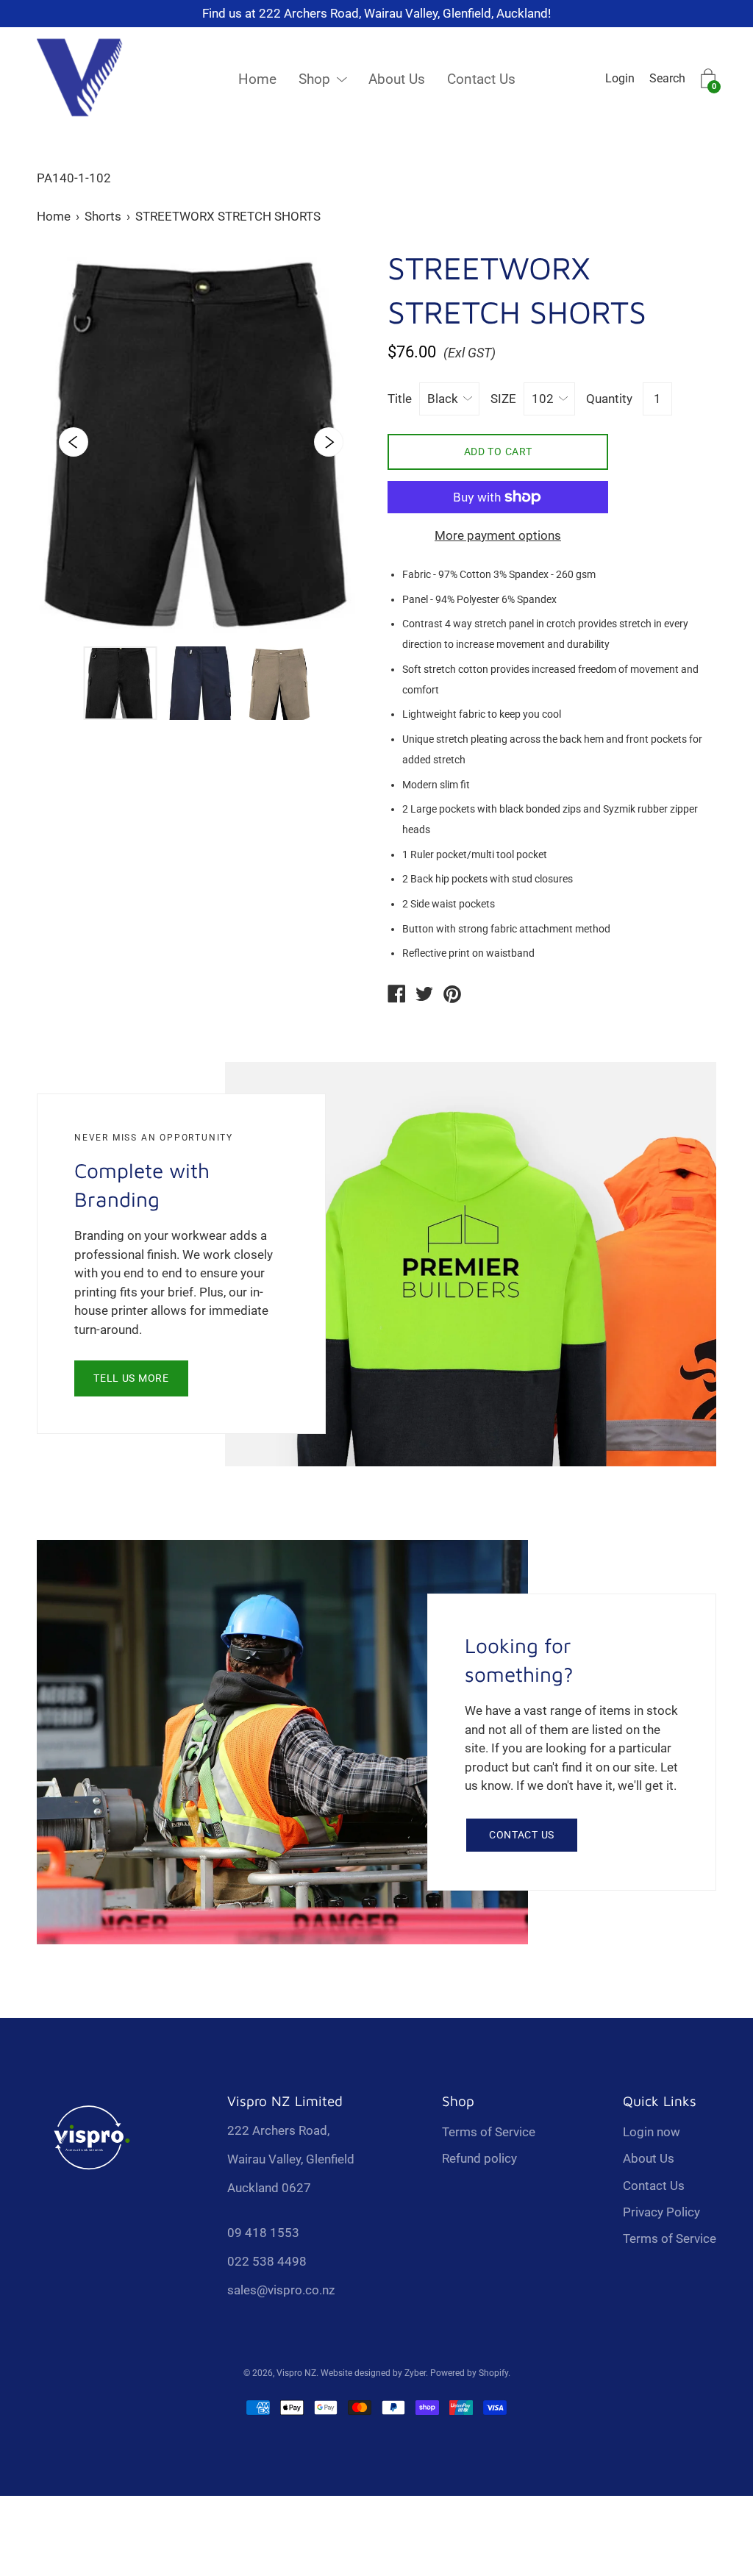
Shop (314, 79)
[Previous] (74, 442)
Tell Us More (131, 1378)
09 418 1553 (263, 2233)
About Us (397, 79)
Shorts (103, 216)
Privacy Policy (661, 2212)
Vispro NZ (296, 2373)
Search (667, 78)
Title (400, 399)
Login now (652, 2132)
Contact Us (481, 79)
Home (257, 79)
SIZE (503, 399)
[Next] (329, 442)
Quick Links (660, 2101)
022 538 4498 (267, 2261)
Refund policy (479, 2158)
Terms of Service (489, 2132)
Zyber (415, 2373)
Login (620, 78)
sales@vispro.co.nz (281, 2290)
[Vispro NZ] (396, 996)
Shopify (493, 2373)
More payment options (498, 535)
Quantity (609, 399)
